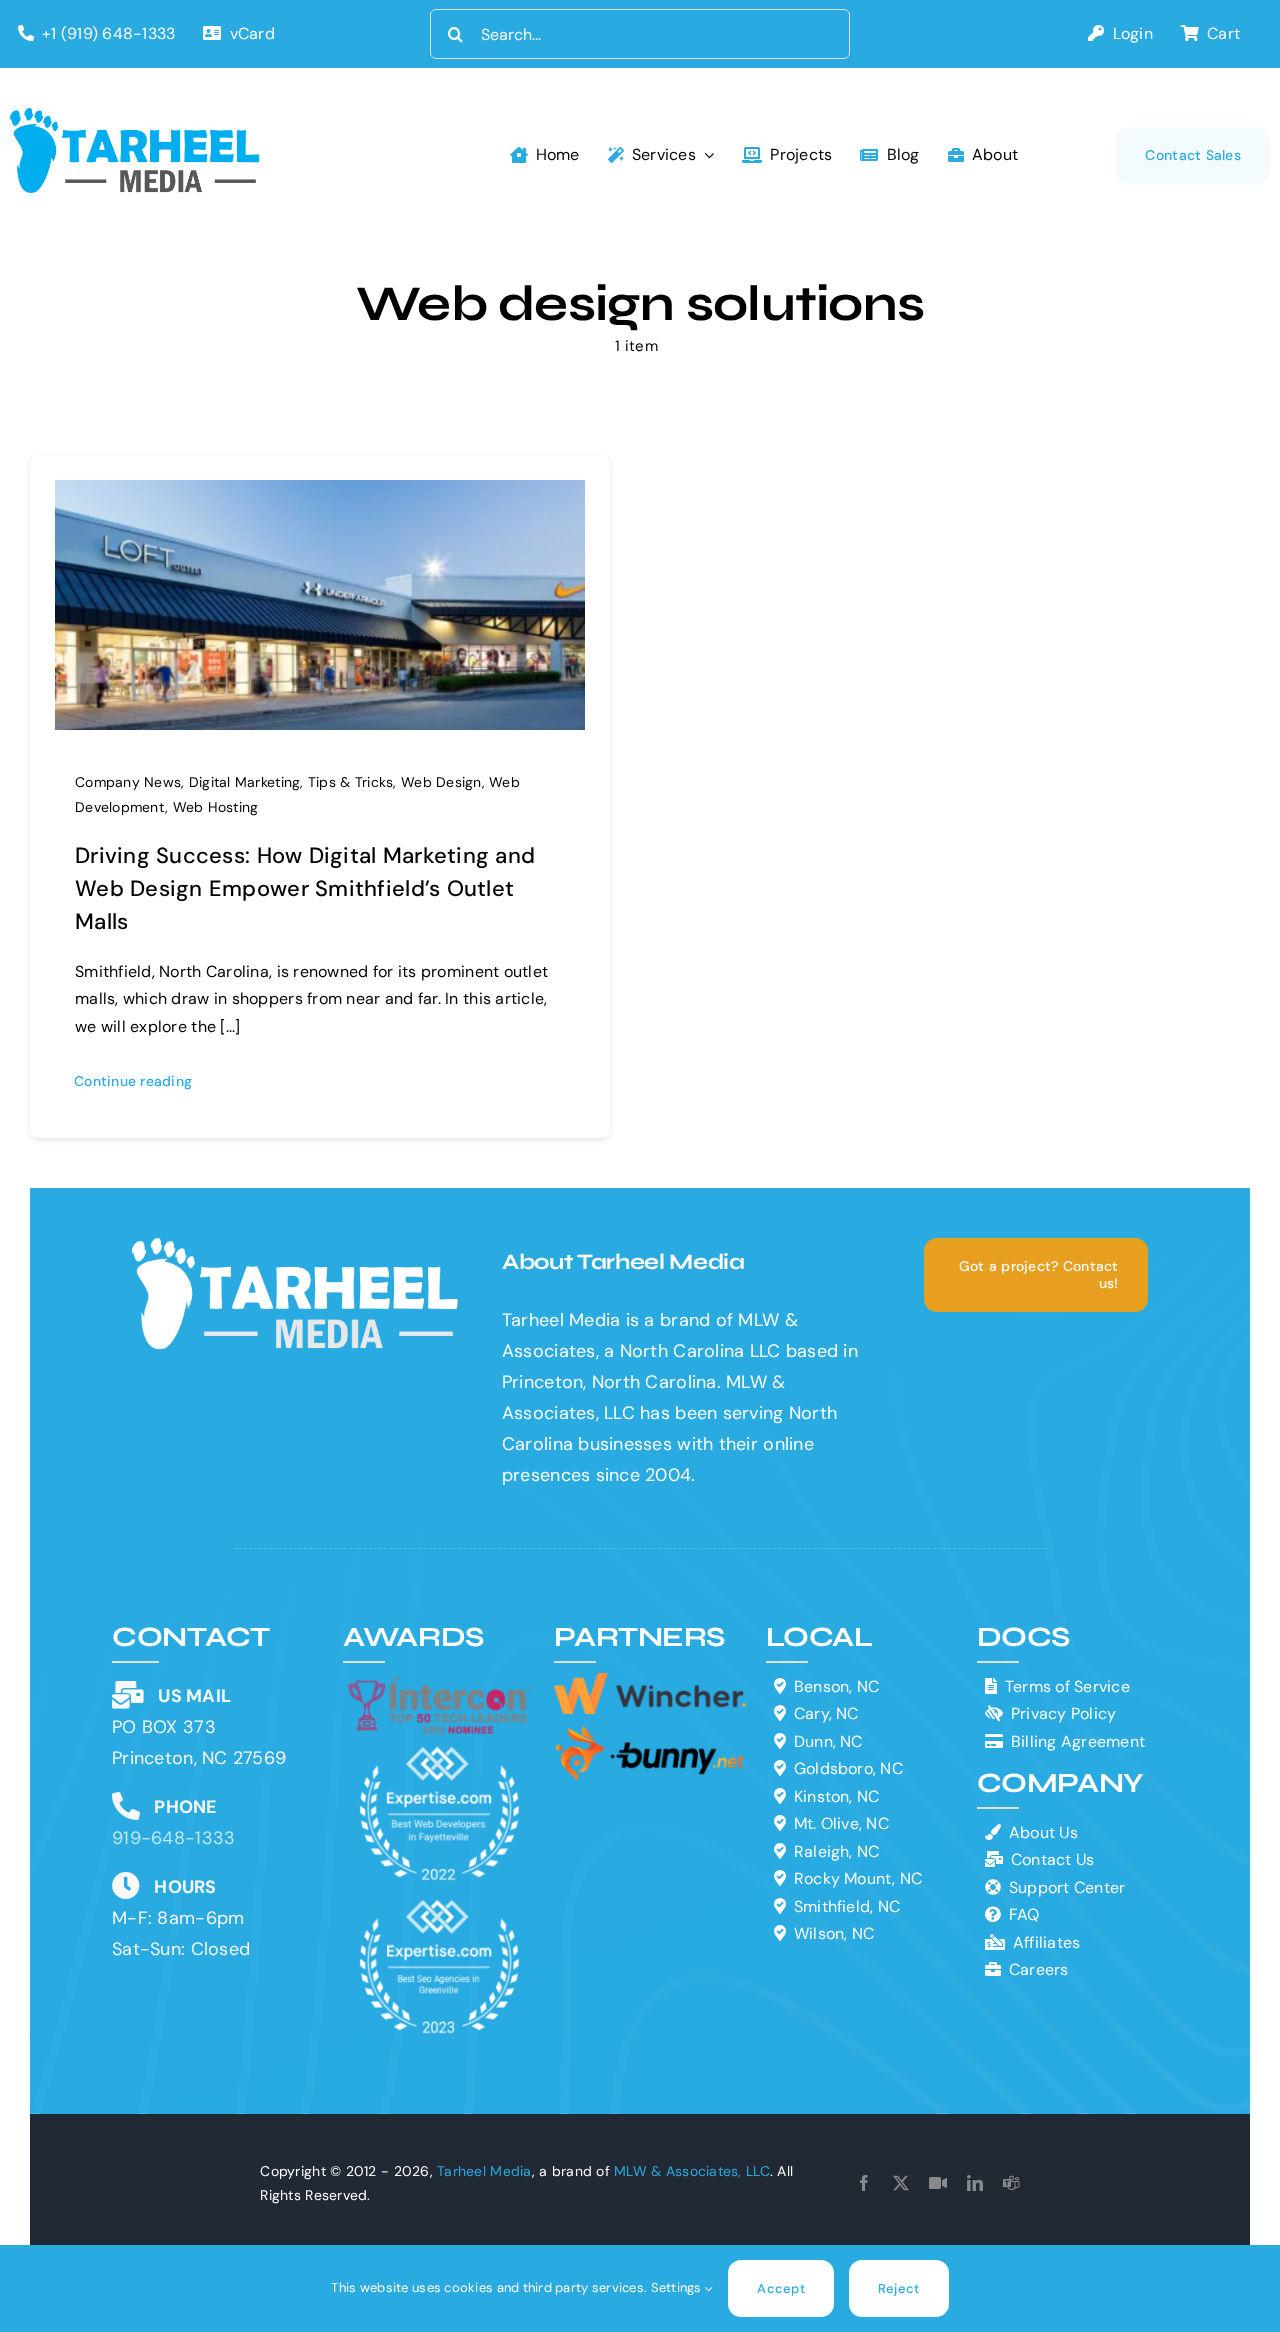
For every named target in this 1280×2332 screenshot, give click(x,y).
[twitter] (901, 2183)
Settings (678, 2287)
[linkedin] (975, 2183)
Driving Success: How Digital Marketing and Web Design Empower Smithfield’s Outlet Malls (305, 888)
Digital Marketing (245, 782)
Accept (781, 2288)
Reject (899, 2288)
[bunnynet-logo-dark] (649, 1733)
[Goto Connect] (938, 2183)
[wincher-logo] (649, 1682)
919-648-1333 (173, 1838)
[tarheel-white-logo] (296, 1247)
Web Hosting (216, 807)
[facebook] (864, 2183)
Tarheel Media (484, 2171)
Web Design (441, 782)
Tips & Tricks (351, 782)
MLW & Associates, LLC (692, 2171)
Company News (128, 782)
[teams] (1011, 2183)
